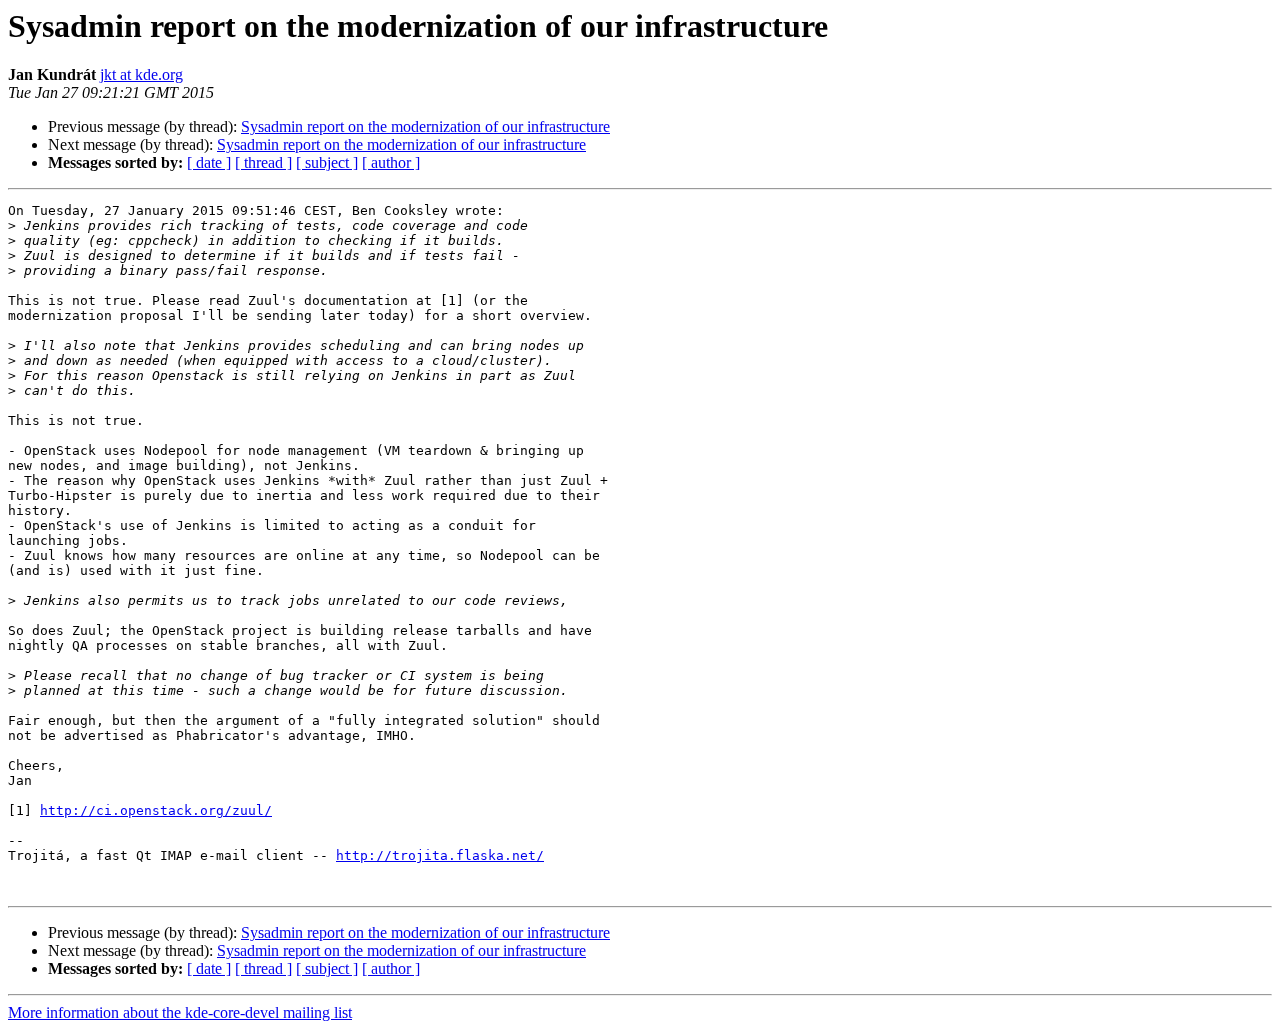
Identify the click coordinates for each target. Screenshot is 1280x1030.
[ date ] (209, 162)
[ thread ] (263, 162)
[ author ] (391, 162)
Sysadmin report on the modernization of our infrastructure (425, 126)
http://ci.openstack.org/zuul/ (156, 810)
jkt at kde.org (141, 74)
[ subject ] (327, 162)
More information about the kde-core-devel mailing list (180, 1012)
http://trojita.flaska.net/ (440, 855)
